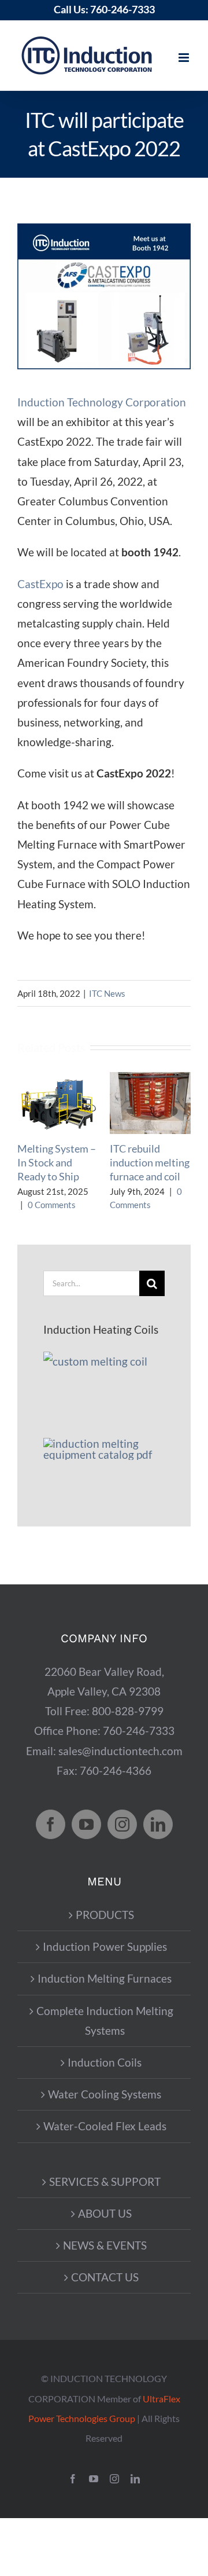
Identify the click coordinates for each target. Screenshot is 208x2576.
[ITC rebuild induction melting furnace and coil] (150, 1079)
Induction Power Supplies (105, 1946)
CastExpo (40, 584)
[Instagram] (122, 1824)
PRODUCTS (105, 1915)
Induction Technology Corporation (102, 402)
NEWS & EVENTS (105, 2245)
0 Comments (52, 1205)
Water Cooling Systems (105, 2094)
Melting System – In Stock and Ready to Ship (57, 1163)
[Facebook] (51, 1824)
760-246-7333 (122, 9)
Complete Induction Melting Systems (105, 2021)
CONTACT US (105, 2277)
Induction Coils (105, 2062)
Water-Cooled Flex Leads (105, 2126)
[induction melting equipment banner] (104, 1443)
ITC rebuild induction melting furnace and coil (150, 1163)
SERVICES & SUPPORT (105, 2181)
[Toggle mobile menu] (185, 58)
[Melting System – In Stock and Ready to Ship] (58, 1079)
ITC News (107, 993)
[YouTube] (86, 1824)
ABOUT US (105, 2213)
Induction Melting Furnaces (105, 1978)
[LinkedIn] (158, 1824)
